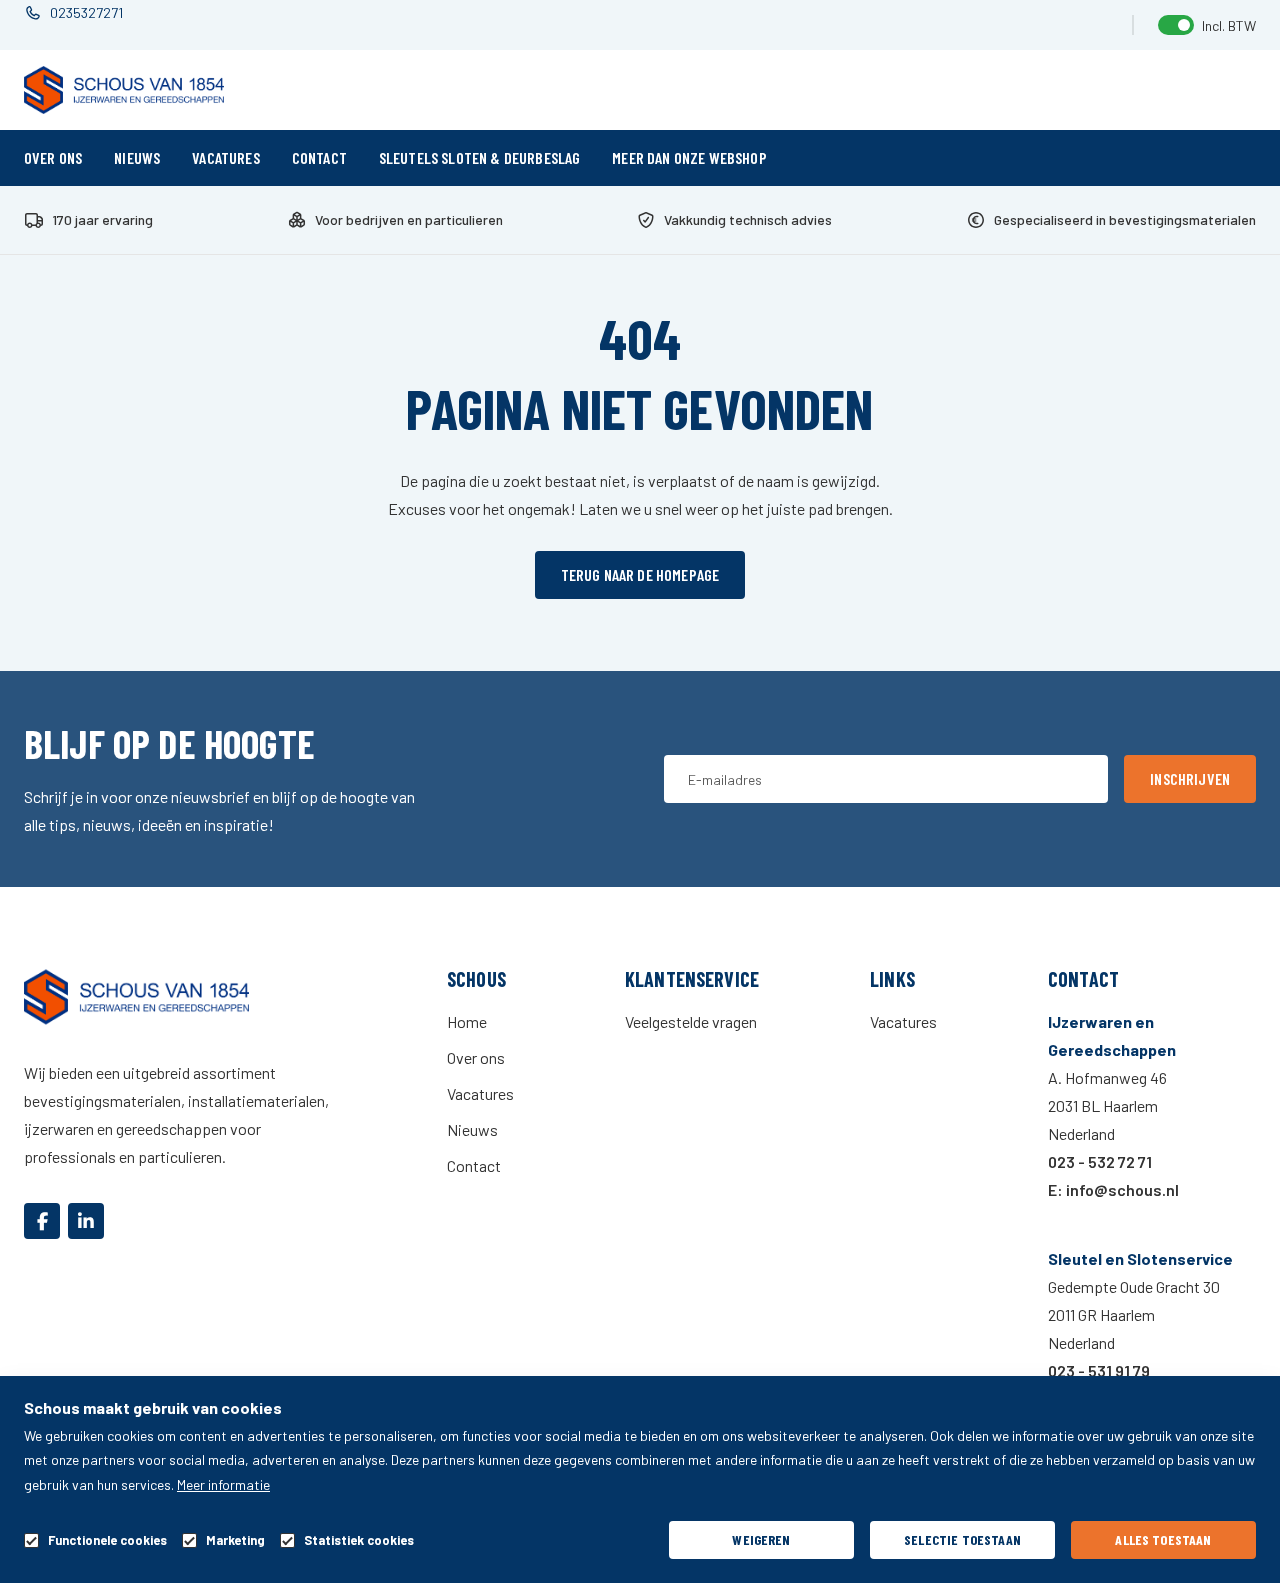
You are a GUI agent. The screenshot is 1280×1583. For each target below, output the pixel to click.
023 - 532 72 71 (1100, 1161)
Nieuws (137, 157)
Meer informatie (223, 1484)
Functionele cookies (107, 1540)
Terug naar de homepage (640, 574)
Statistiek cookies (359, 1540)
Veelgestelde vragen (691, 1021)
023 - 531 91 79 (1099, 1370)
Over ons (53, 157)
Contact (319, 157)
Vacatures (225, 157)
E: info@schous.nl (1113, 1189)
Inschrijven (1190, 778)
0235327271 (86, 12)
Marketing (235, 1540)
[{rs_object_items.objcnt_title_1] (42, 1221)
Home (467, 1021)
